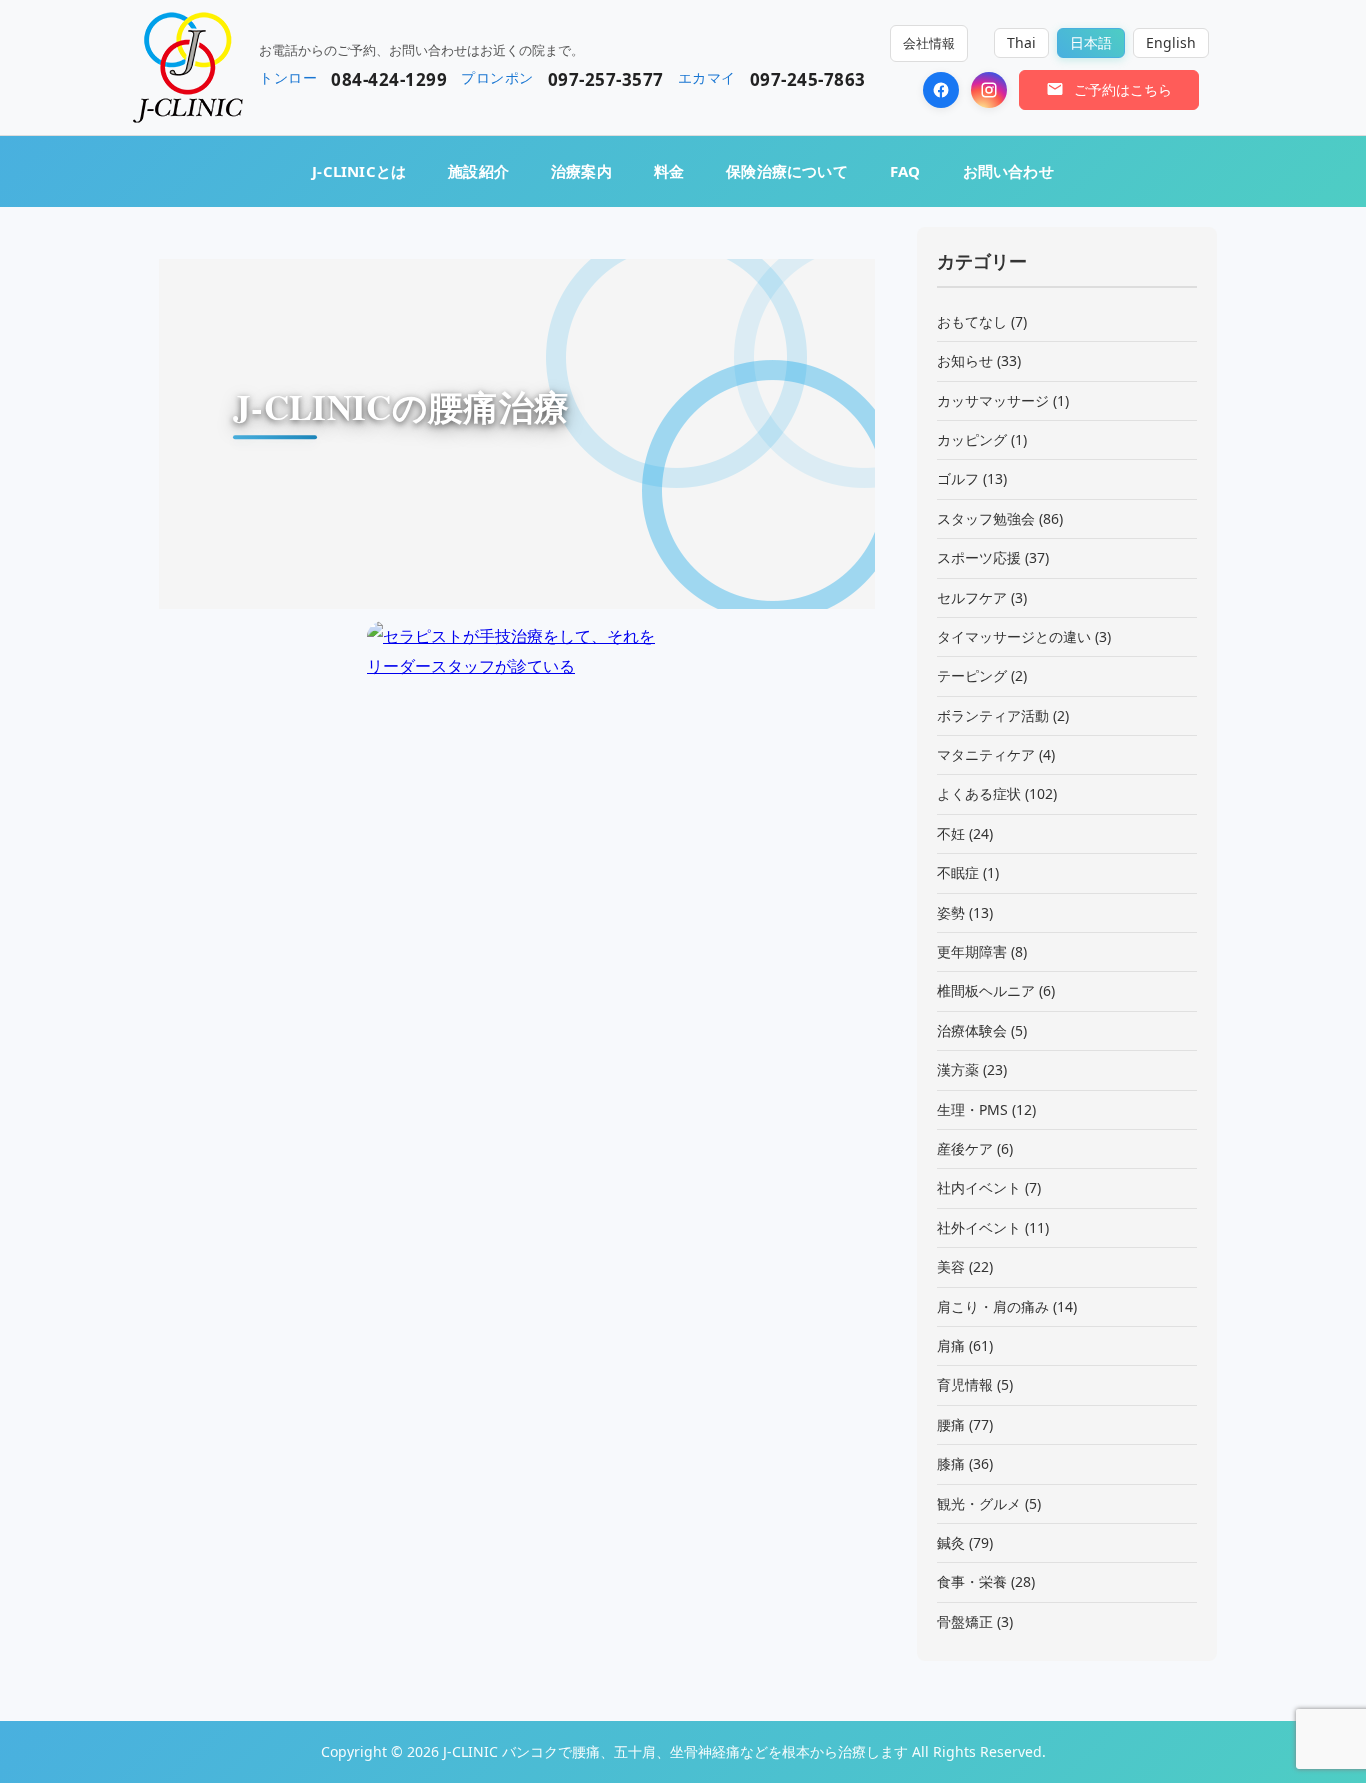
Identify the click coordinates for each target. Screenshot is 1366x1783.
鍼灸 (951, 1542)
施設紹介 (478, 171)
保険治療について (787, 171)
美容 (951, 1266)
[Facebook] (941, 90)
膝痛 (951, 1463)
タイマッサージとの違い (1014, 636)
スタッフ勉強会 (986, 518)
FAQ (905, 171)
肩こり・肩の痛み (993, 1306)
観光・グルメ (979, 1503)
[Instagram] (989, 90)
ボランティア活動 (993, 715)
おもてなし (972, 321)
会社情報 (929, 43)
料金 (669, 171)
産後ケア (965, 1148)
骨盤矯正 (965, 1621)
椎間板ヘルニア (986, 990)
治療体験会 (972, 1030)
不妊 (951, 833)
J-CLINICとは (359, 171)
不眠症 (958, 872)
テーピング (972, 675)
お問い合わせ (1008, 171)
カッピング (972, 439)
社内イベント (979, 1187)
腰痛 (951, 1424)
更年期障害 (972, 951)
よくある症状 (979, 793)
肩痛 (951, 1345)
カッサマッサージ (993, 400)
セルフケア (972, 597)
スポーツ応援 (979, 557)
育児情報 (965, 1384)
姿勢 (951, 912)
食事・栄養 (972, 1581)
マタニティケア (986, 754)
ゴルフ (958, 478)
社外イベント (979, 1227)
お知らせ (965, 360)
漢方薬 (958, 1069)
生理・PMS (972, 1109)
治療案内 (581, 171)
